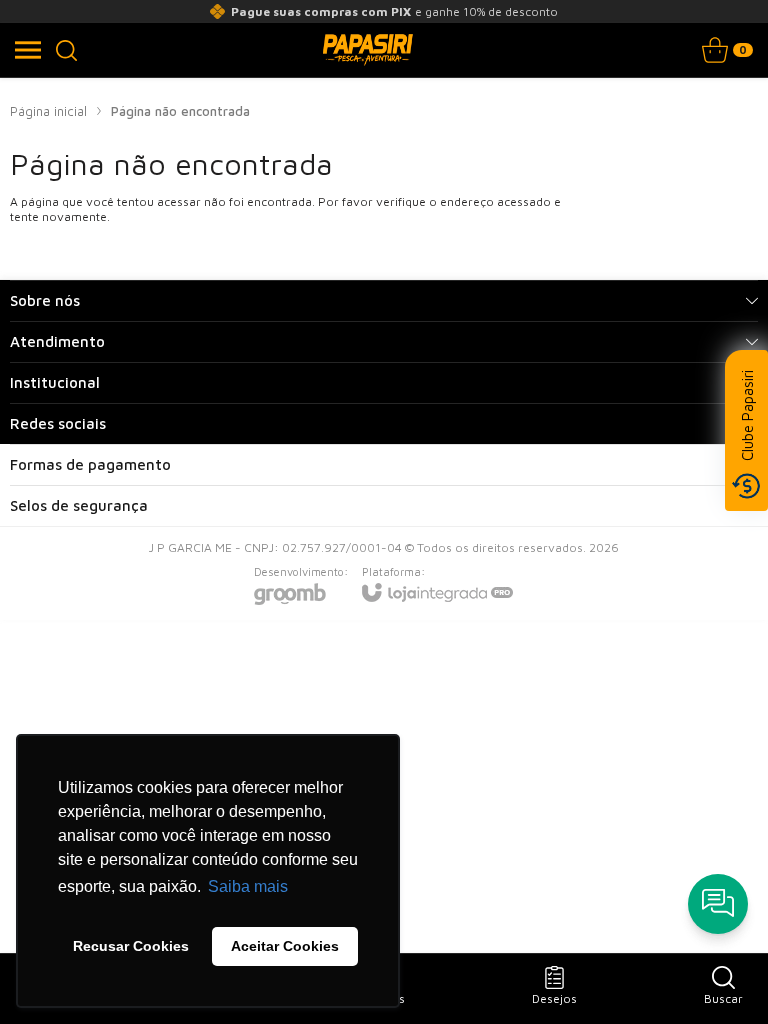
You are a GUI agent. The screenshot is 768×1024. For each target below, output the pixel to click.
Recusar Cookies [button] (131, 946)
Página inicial (48, 111)
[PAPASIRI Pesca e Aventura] (367, 50)
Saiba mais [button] (248, 886)
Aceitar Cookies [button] (285, 946)
